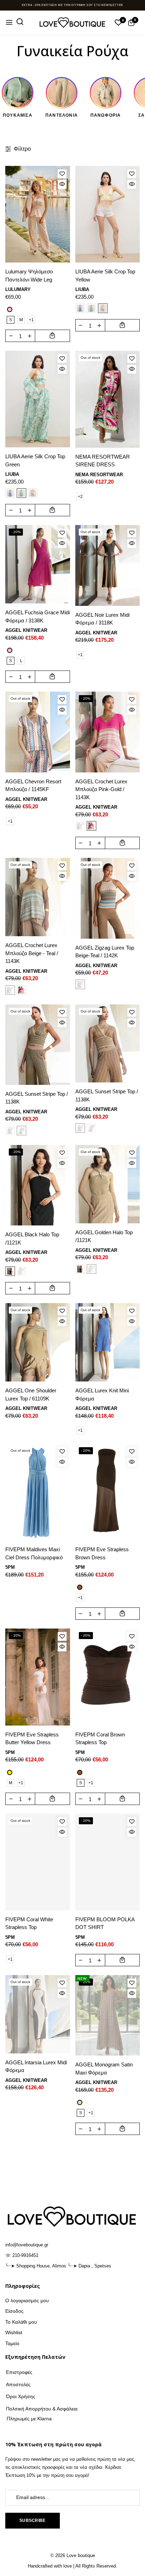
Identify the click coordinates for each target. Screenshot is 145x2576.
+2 (80, 497)
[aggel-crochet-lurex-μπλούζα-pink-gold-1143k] (92, 826)
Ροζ (10, 309)
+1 (31, 320)
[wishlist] (118, 23)
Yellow (10, 1772)
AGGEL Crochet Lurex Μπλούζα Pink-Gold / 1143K (101, 789)
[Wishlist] (62, 174)
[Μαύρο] (10, 1271)
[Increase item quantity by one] (30, 336)
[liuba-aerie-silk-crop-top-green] (92, 308)
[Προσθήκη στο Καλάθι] (52, 336)
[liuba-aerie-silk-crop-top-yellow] (103, 308)
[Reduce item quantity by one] (11, 336)
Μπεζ (80, 2102)
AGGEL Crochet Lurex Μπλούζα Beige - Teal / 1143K (32, 953)
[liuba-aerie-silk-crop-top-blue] (80, 308)
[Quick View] (62, 184)
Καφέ (80, 1587)
